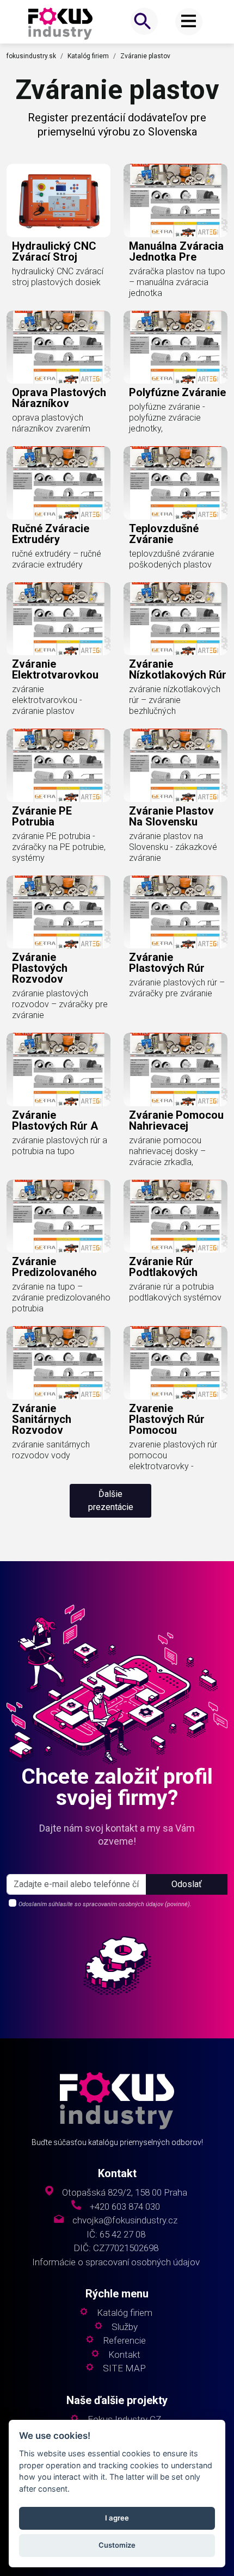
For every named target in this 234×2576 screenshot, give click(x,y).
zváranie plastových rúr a (55, 1120)
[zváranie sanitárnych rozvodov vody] (59, 1363)
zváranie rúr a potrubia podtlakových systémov (175, 1292)
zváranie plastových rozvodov (40, 968)
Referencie (124, 2341)
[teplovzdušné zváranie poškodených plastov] (175, 483)
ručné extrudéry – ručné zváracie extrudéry (57, 559)
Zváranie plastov (145, 56)
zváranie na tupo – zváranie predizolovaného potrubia (61, 1298)
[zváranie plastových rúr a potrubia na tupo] (59, 1070)
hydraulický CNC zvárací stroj (54, 251)
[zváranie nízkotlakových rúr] (175, 619)
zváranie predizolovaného (54, 1267)
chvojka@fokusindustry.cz (125, 2220)
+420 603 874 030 (125, 2207)
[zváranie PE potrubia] (59, 765)
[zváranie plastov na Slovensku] (175, 765)
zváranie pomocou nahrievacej (176, 1120)
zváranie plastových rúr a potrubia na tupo (60, 1146)
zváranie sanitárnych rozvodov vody (51, 1450)
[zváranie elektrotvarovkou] (59, 619)
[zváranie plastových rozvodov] (59, 912)
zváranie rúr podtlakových (163, 1267)
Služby (125, 2327)
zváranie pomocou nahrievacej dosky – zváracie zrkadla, (167, 1151)
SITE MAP (124, 2368)
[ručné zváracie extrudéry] (59, 483)
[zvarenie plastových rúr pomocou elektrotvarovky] (175, 1363)
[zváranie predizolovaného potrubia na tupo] (59, 1216)
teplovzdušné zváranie (164, 534)
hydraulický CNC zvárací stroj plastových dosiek (58, 277)
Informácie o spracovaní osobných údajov (116, 2262)
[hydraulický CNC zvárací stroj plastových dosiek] (59, 201)
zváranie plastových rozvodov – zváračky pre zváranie (60, 1004)
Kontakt (124, 2355)
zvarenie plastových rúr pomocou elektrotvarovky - (173, 1455)
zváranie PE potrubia (42, 816)
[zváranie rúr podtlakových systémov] (175, 1216)
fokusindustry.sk (31, 56)
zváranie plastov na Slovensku (171, 816)
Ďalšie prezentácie (111, 1500)
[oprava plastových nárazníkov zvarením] (59, 347)
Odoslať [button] (187, 1884)
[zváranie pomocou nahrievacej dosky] (175, 1070)
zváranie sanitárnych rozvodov (42, 1419)
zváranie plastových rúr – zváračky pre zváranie (177, 988)
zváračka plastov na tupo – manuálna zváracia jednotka (177, 282)
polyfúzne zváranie (177, 392)
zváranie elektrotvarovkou (55, 669)
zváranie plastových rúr (167, 963)
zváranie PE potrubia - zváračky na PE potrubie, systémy (59, 847)
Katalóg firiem (88, 56)
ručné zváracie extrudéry (51, 534)
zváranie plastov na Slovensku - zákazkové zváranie (173, 847)
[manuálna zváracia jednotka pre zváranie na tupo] (175, 201)
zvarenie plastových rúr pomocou (167, 1419)
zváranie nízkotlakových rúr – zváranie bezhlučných (175, 700)
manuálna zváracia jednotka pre (176, 251)
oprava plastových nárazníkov (59, 398)
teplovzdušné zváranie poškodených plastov (172, 559)
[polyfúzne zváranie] (175, 347)
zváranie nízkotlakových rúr (178, 669)
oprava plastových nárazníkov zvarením (51, 423)
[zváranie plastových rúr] (175, 912)
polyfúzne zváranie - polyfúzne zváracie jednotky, (167, 418)
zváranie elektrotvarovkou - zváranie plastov (47, 700)
